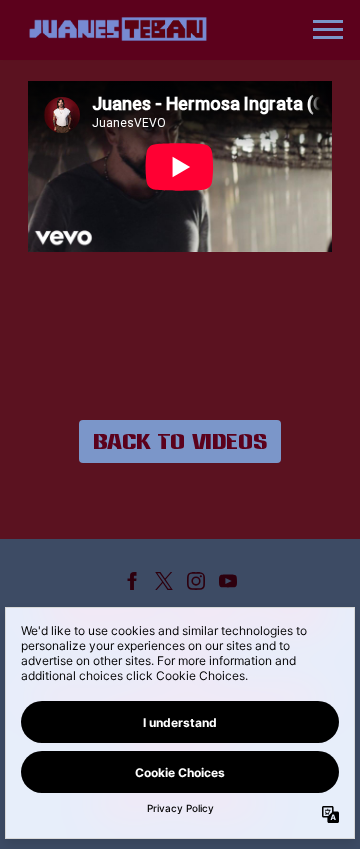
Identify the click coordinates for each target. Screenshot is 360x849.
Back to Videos (180, 441)
